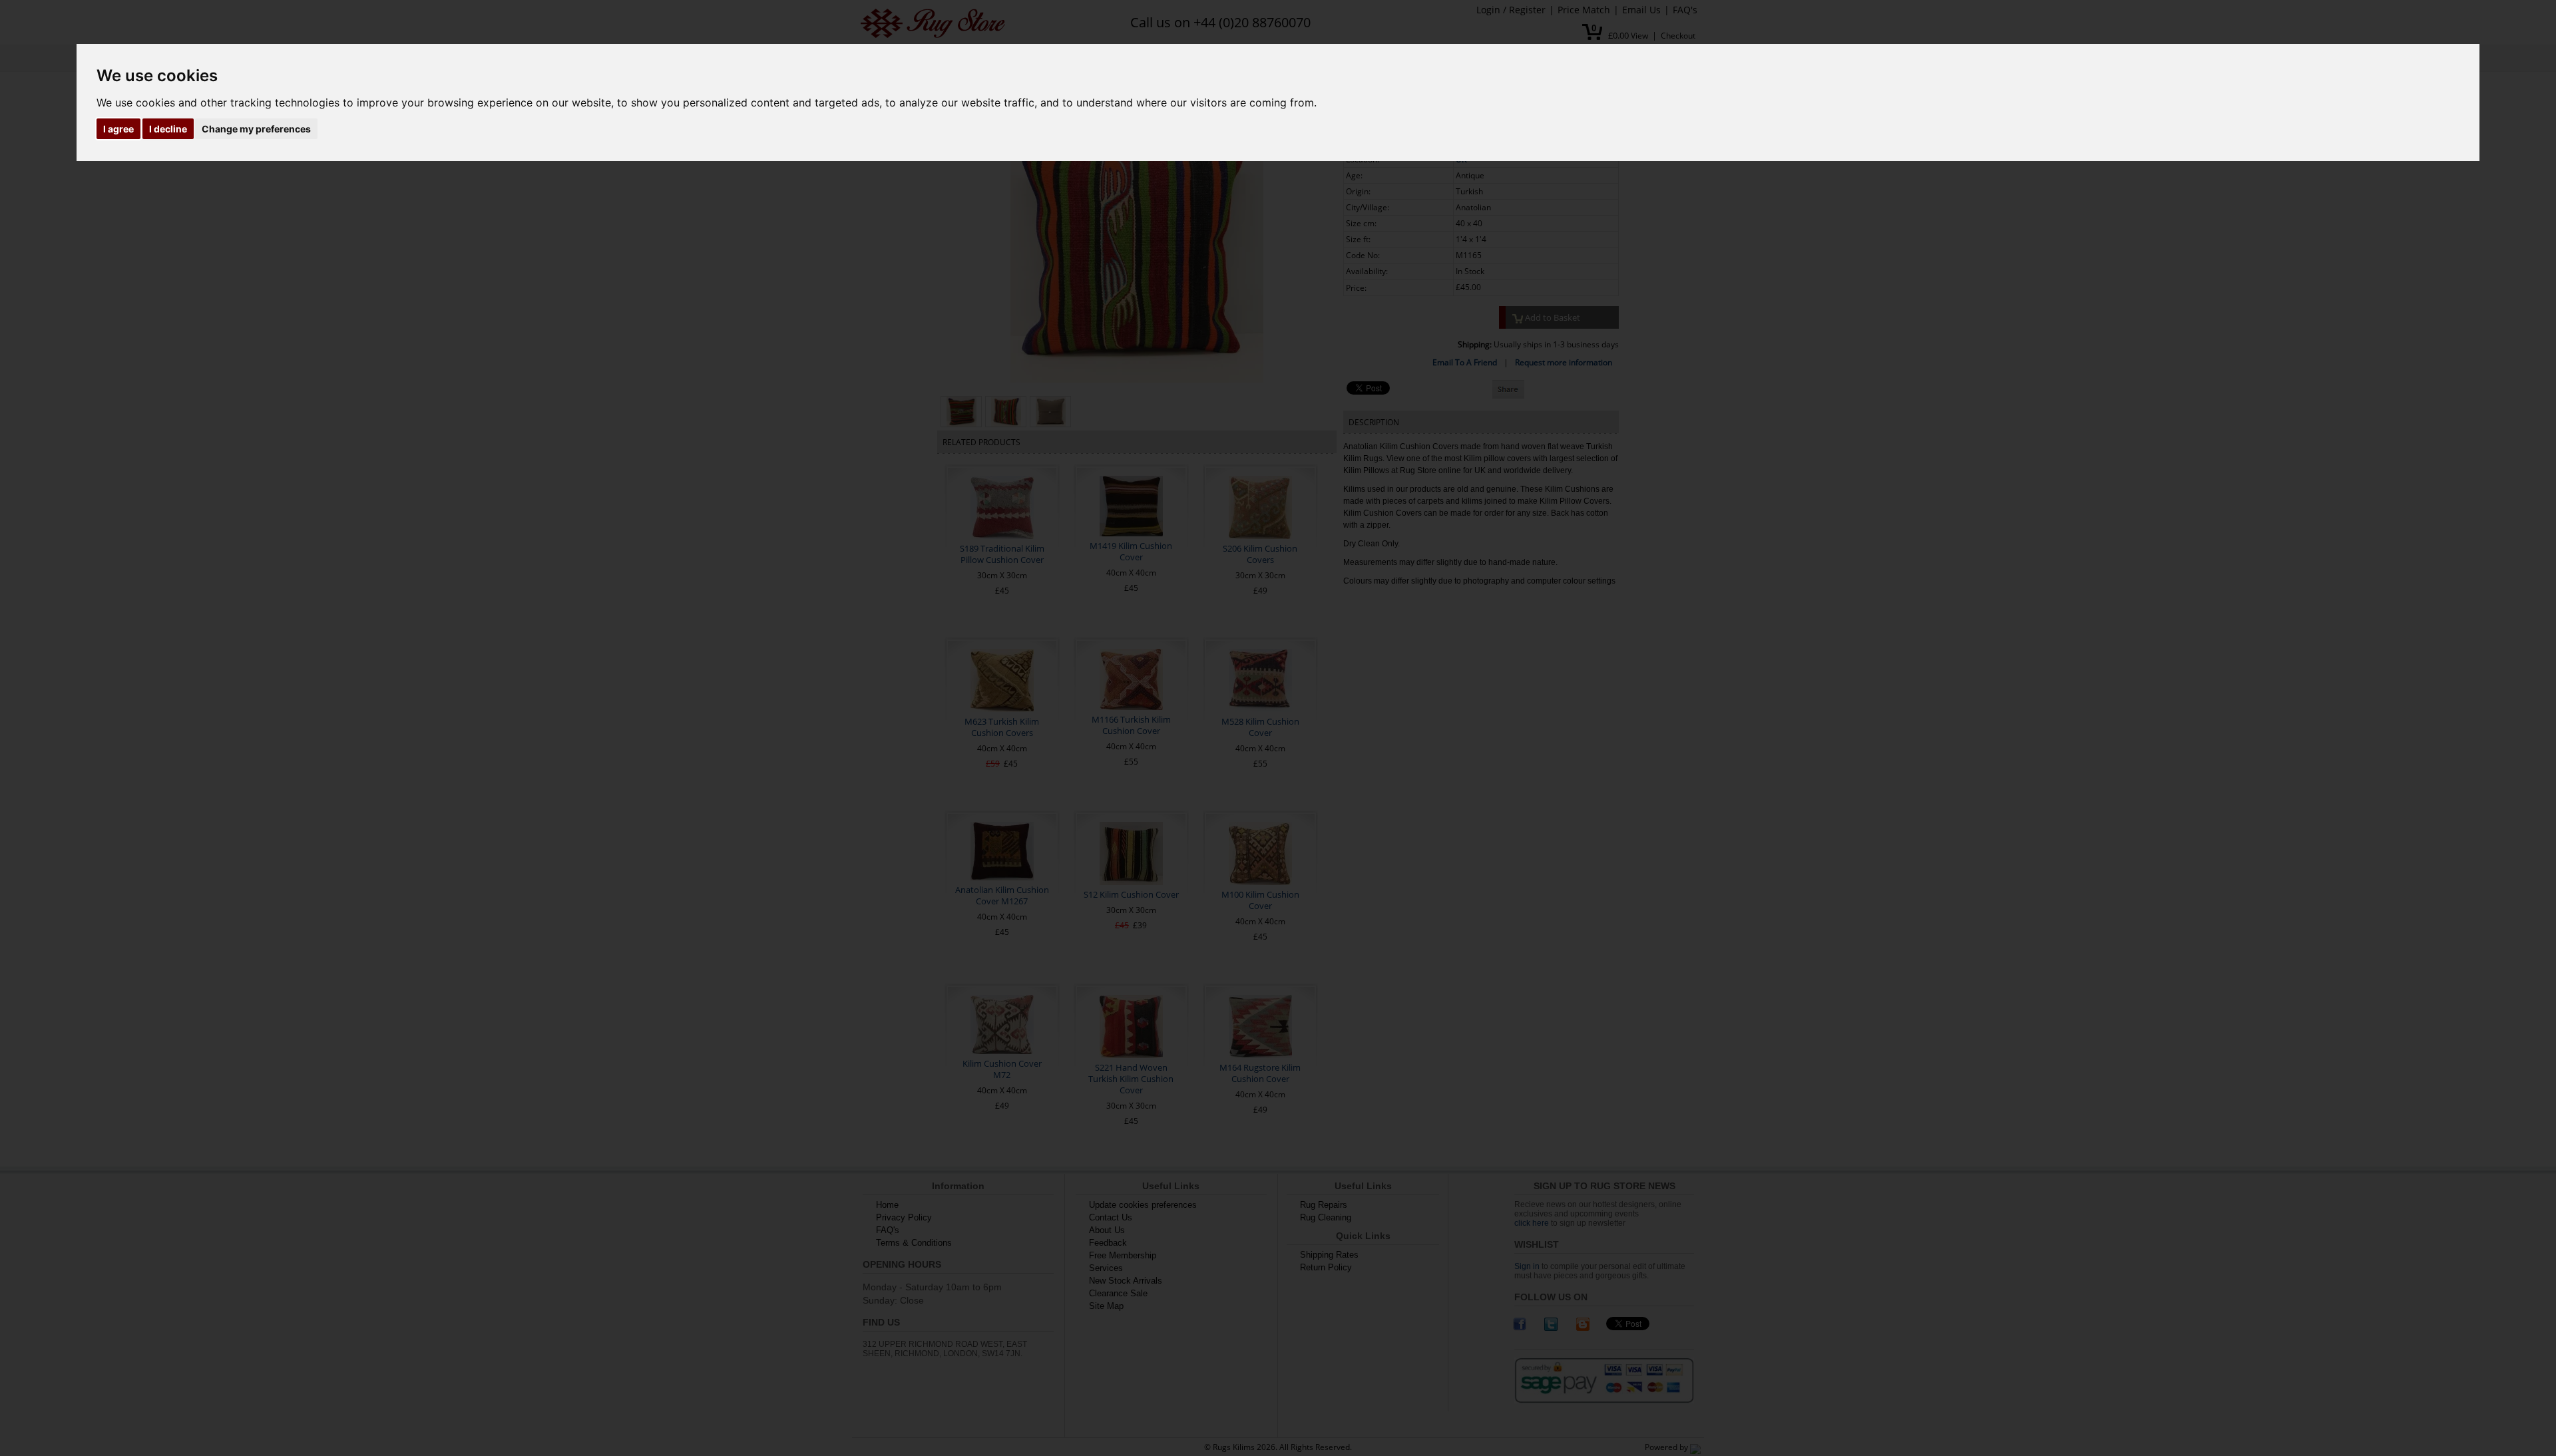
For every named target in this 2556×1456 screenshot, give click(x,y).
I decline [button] (168, 129)
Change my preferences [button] (256, 129)
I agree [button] (118, 129)
